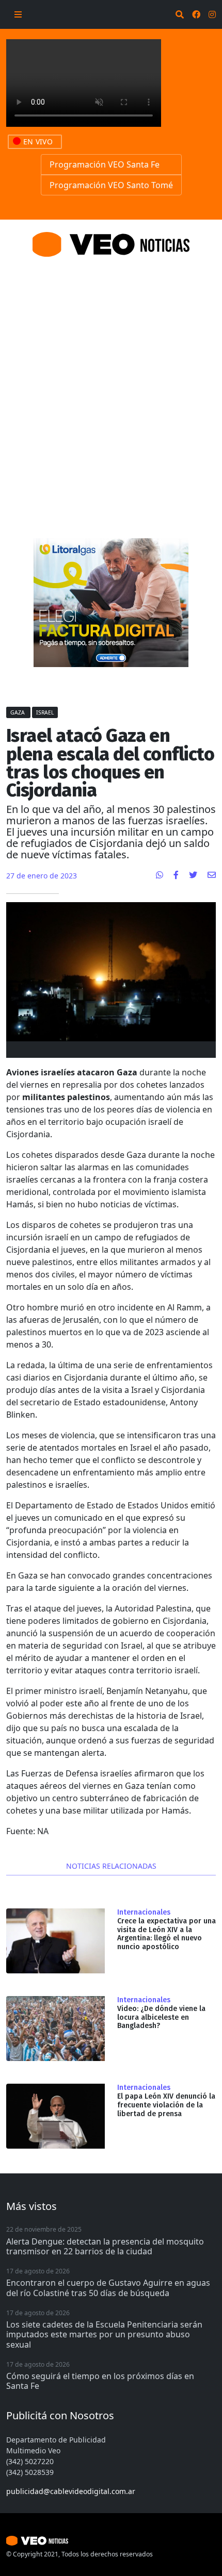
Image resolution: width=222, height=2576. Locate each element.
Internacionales (144, 1913)
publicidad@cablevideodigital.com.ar (71, 2491)
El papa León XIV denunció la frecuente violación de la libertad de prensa (166, 2105)
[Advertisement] (111, 385)
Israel (45, 712)
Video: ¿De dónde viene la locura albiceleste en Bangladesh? (161, 2017)
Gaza (18, 712)
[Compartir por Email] (212, 875)
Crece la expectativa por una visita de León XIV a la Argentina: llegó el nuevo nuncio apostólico (166, 1934)
